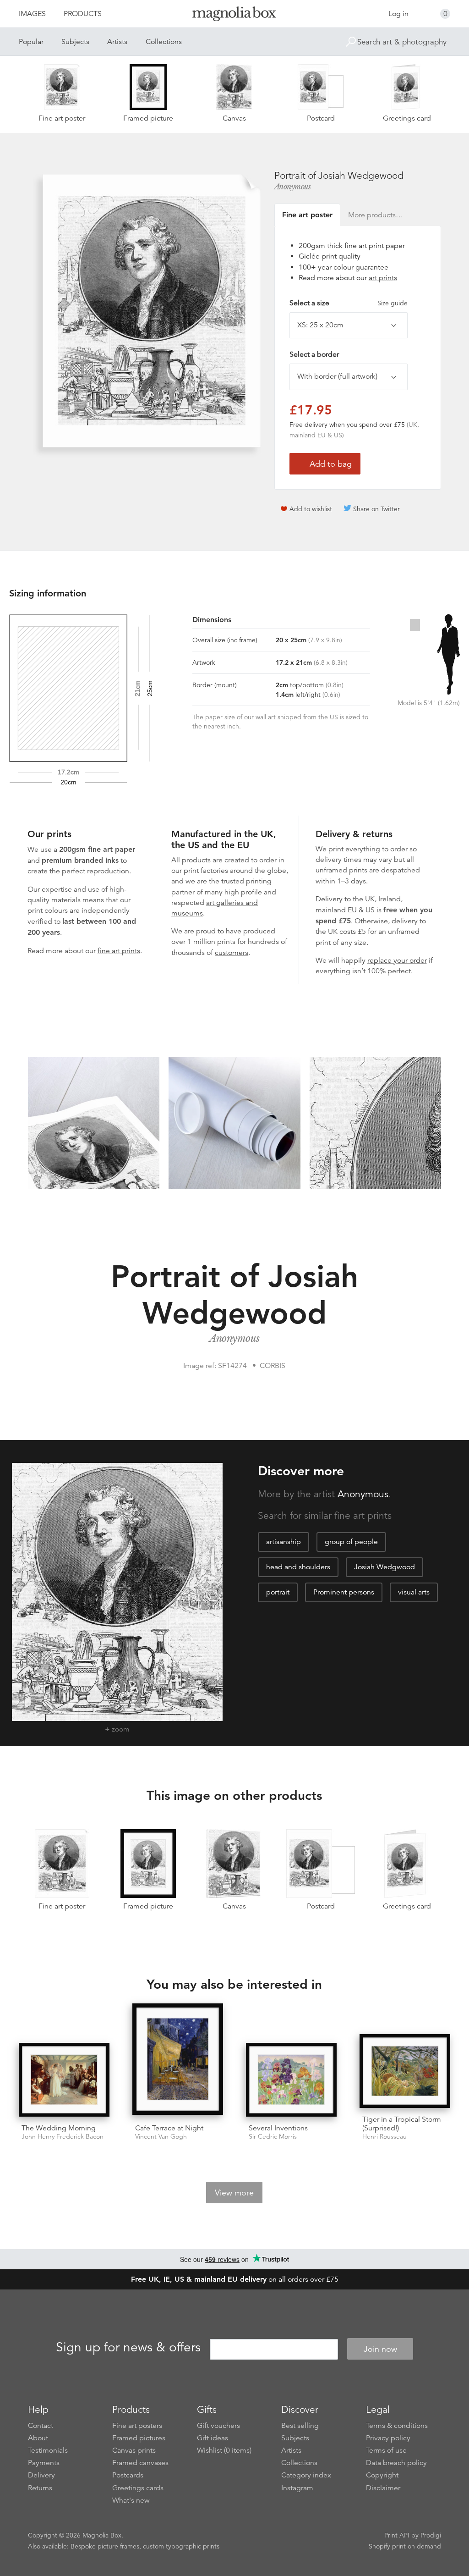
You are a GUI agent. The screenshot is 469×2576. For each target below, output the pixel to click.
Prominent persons (344, 1592)
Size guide (393, 303)
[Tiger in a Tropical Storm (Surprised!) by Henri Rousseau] (405, 2071)
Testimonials (48, 2450)
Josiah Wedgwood (384, 1567)
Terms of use (386, 2450)
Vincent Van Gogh (161, 2137)
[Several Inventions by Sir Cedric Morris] (291, 2080)
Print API (397, 2535)
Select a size (349, 303)
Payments (44, 2463)
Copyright (382, 2475)
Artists (117, 42)
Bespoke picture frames (105, 2546)
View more (234, 2193)
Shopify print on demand (405, 2546)
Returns (40, 2488)
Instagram (297, 2488)
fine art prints (119, 951)
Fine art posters (137, 2426)
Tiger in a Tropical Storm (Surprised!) (402, 2124)
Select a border (314, 354)
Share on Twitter (376, 509)
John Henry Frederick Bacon (63, 2137)
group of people (351, 1542)
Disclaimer (383, 2488)
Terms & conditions (397, 2426)
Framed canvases (140, 2463)
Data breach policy (396, 2463)
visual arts (414, 1592)
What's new (131, 2500)
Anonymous (293, 187)
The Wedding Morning (59, 2128)
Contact (41, 2426)
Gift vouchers (218, 2426)
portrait (278, 1592)
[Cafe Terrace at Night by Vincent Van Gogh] (178, 2060)
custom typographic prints (181, 2546)
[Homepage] (234, 15)
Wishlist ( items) (224, 2450)
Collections (164, 42)
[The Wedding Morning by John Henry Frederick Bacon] (64, 2080)
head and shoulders (298, 1567)
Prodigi (431, 2535)
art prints (383, 278)
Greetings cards (138, 2488)
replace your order (397, 960)
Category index (306, 2475)
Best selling (300, 2426)
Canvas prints (134, 2450)
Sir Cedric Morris (273, 2137)
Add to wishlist (311, 509)
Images (32, 14)
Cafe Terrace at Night (169, 2128)
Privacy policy (388, 2438)
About (38, 2438)
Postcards (128, 2475)
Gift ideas (213, 2438)
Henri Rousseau (384, 2137)
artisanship (284, 1542)
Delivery (329, 899)
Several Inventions (278, 2128)
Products (83, 14)
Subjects (75, 42)
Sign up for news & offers (128, 2348)
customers (232, 953)
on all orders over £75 (235, 2279)
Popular (31, 42)
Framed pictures (139, 2438)
